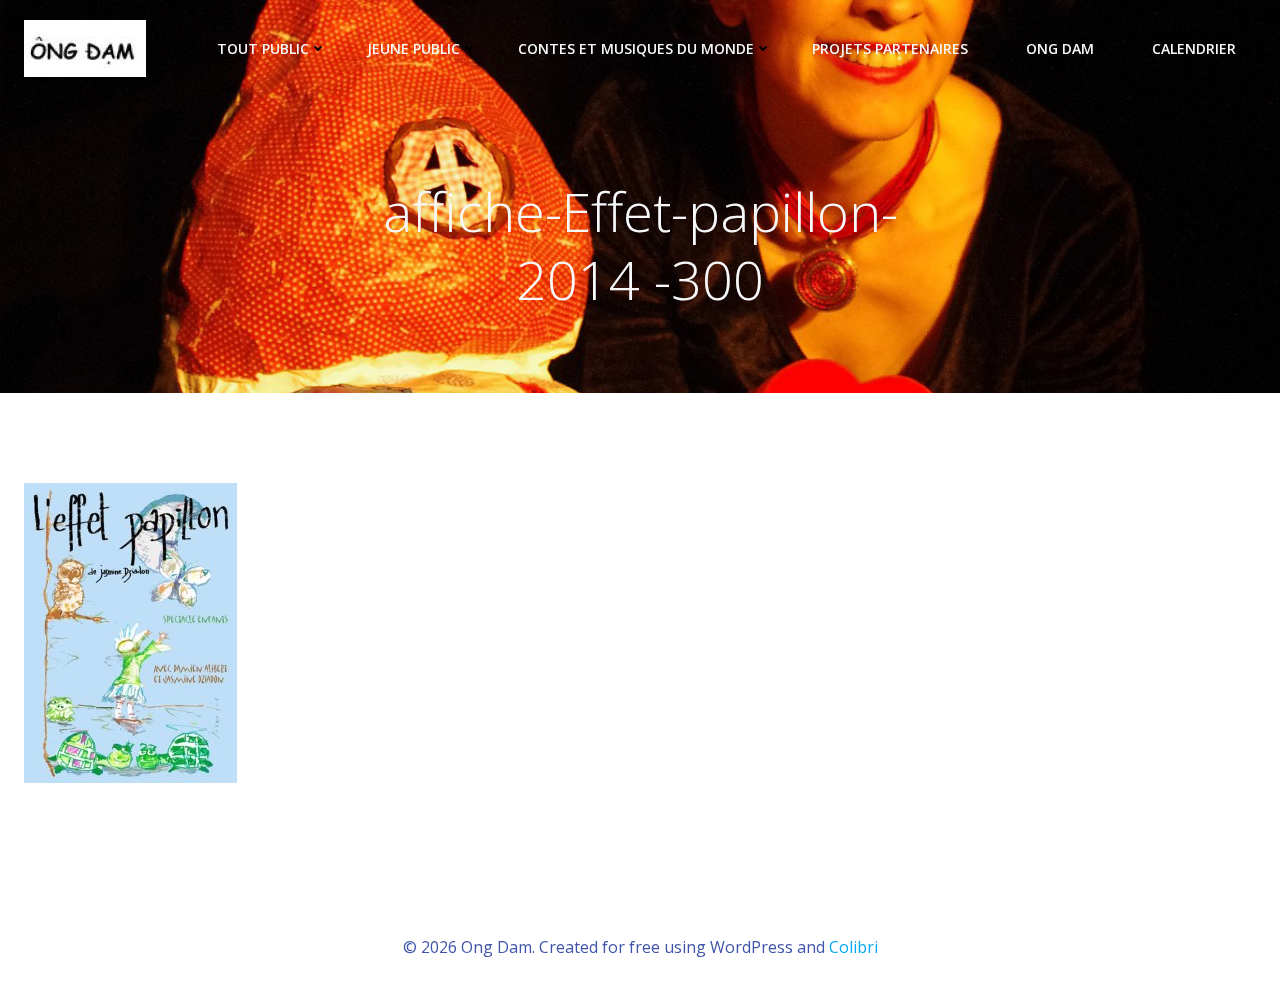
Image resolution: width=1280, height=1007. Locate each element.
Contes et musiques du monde (636, 48)
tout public (263, 48)
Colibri (853, 947)
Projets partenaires (890, 48)
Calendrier (1194, 48)
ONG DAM (1060, 48)
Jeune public (413, 48)
